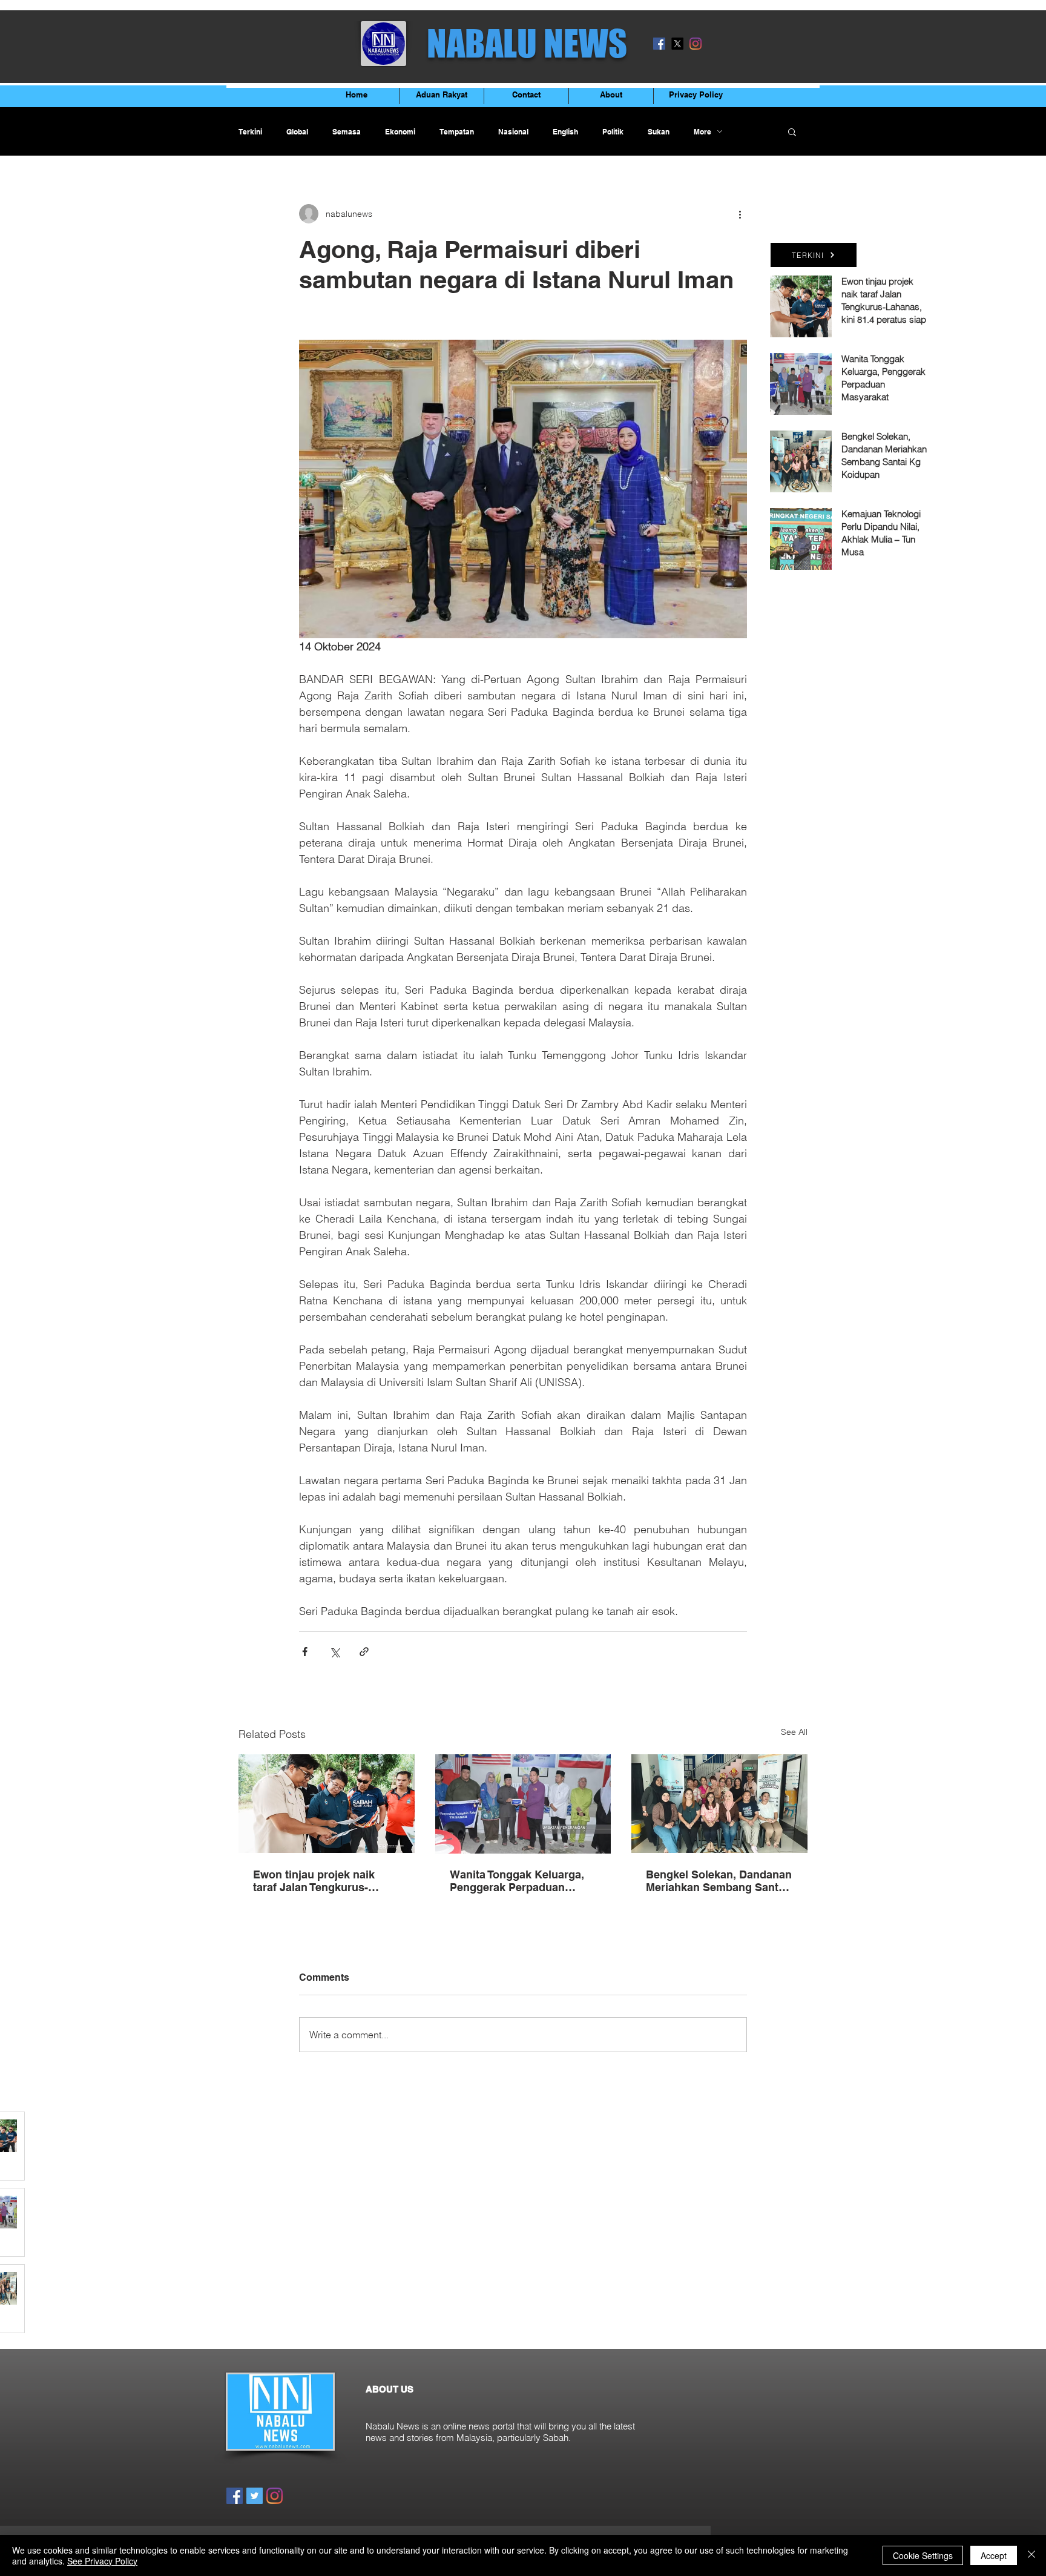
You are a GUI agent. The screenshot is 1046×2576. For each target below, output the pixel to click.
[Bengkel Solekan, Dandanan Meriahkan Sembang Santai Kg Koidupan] (719, 1804)
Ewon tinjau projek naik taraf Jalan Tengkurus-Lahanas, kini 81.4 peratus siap (321, 1881)
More (702, 132)
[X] (677, 44)
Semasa (347, 132)
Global (297, 132)
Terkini (250, 132)
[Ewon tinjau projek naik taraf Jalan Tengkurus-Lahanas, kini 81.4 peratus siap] (327, 1804)
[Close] (1031, 2555)
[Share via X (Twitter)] (334, 1652)
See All (794, 1732)
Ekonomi (400, 132)
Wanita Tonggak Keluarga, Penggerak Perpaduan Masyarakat (517, 1881)
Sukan (659, 132)
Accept (994, 2555)
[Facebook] (659, 44)
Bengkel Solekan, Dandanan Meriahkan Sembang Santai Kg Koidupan (719, 1881)
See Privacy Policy (102, 2561)
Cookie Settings (923, 2555)
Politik (613, 132)
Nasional (513, 132)
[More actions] (740, 214)
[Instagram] (696, 44)
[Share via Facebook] (305, 1652)
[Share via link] (364, 1652)
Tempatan (457, 132)
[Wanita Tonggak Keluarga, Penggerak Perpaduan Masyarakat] (523, 1804)
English (565, 132)
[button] (792, 131)
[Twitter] (255, 2496)
